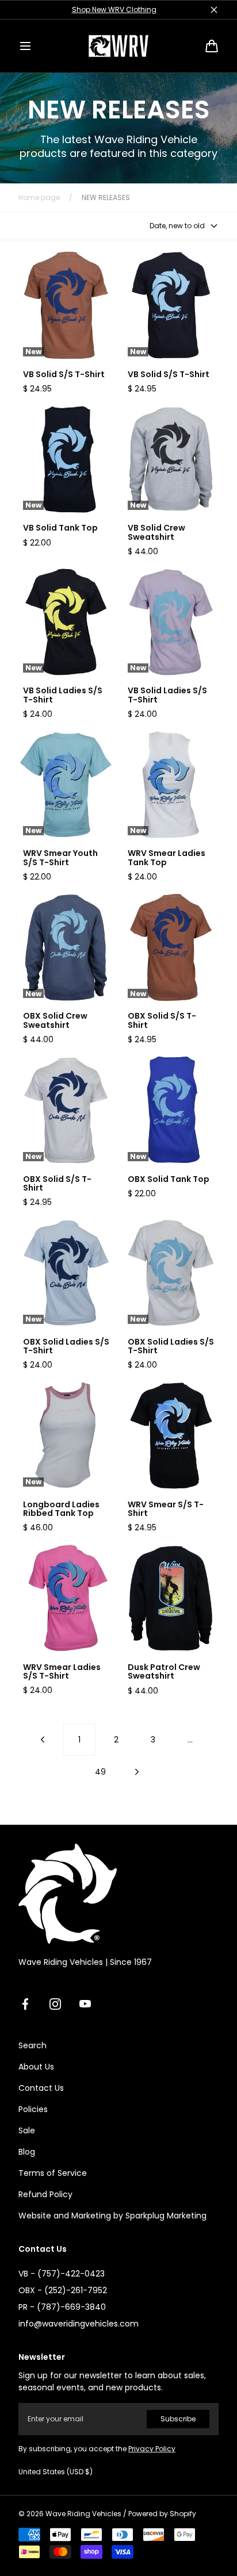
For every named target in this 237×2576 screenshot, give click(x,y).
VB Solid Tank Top (60, 528)
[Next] (137, 1772)
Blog (27, 2152)
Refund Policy (45, 2194)
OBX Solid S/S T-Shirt (162, 1021)
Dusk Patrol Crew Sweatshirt (164, 1672)
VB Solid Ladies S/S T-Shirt (63, 695)
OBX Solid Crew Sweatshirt (55, 1021)
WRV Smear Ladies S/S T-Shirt (62, 1672)
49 (100, 1772)
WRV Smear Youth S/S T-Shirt (60, 858)
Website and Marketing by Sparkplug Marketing (112, 2216)
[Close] (214, 10)
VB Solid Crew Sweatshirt (156, 533)
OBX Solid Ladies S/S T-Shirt (66, 1347)
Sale (27, 2130)
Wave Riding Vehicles (83, 2514)
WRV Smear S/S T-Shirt (166, 1509)
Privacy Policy (152, 2449)
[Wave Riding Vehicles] (118, 46)
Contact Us (41, 2088)
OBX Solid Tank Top (169, 1179)
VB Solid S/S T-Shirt (64, 375)
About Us (36, 2067)
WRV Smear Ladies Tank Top (167, 858)
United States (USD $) (56, 2472)
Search (33, 2045)
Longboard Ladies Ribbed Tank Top (61, 1509)
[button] (25, 46)
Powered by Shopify (162, 2514)
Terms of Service (53, 2173)
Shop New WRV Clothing (114, 9)
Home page (39, 198)
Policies (33, 2109)
